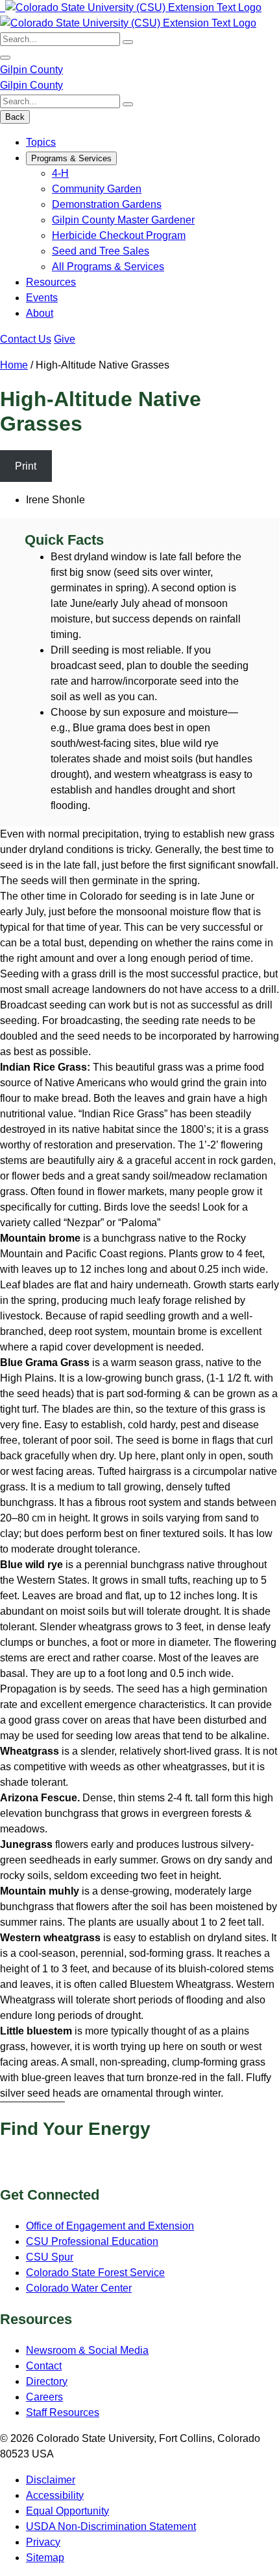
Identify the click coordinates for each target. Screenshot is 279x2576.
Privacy (43, 2542)
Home (14, 365)
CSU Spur (50, 2257)
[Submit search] (128, 42)
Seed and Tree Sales (101, 251)
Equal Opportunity (67, 2511)
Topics (41, 142)
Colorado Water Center (79, 2288)
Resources (51, 282)
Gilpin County (31, 70)
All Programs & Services (108, 267)
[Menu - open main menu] (5, 58)
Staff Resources (63, 2412)
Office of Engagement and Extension (110, 2226)
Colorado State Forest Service (95, 2273)
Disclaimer (51, 2480)
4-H (60, 173)
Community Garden (97, 189)
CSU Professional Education (92, 2241)
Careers (44, 2397)
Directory (47, 2381)
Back (15, 117)
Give (65, 339)
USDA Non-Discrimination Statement (111, 2526)
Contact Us (26, 339)
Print (26, 466)
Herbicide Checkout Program (119, 235)
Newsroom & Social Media (87, 2350)
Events (42, 298)
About (40, 313)
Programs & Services (71, 158)
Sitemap (45, 2558)
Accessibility (55, 2495)
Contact (44, 2366)
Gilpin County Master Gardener (123, 220)
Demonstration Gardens (107, 204)
